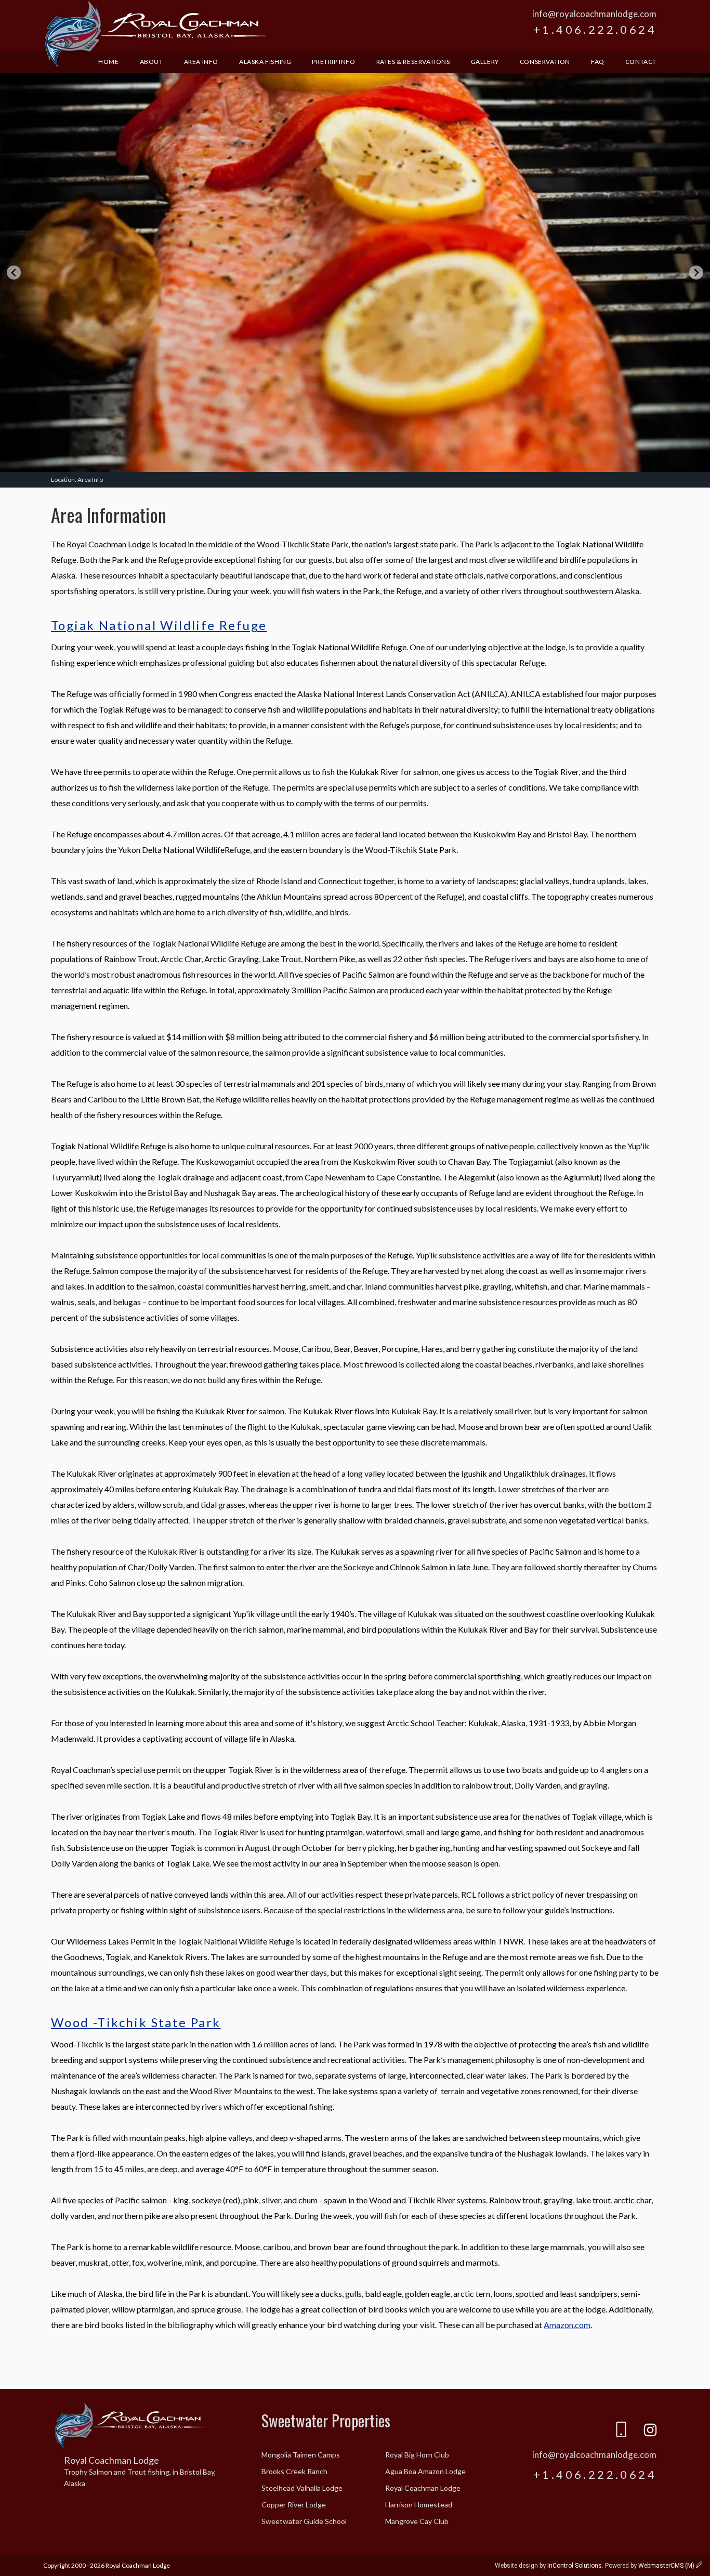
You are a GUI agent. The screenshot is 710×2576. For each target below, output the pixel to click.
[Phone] (621, 2432)
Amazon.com (567, 2325)
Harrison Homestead (419, 2505)
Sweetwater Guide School (304, 2521)
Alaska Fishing (265, 62)
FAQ (598, 62)
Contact (641, 62)
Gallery (485, 62)
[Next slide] (696, 273)
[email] (592, 2432)
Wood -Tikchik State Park (136, 2022)
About (152, 62)
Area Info (201, 62)
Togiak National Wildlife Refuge (159, 625)
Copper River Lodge (294, 2505)
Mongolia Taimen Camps (301, 2455)
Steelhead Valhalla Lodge (302, 2488)
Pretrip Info (333, 62)
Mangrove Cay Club (417, 2521)
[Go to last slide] (14, 273)
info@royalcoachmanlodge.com (594, 14)
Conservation (545, 62)
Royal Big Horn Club (417, 2455)
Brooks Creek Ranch (294, 2471)
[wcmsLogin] (699, 2566)
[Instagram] (650, 2432)
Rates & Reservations (413, 62)
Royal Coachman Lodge (155, 35)
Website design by (548, 2566)
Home (108, 62)
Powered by (650, 2566)
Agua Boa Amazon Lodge (425, 2471)
